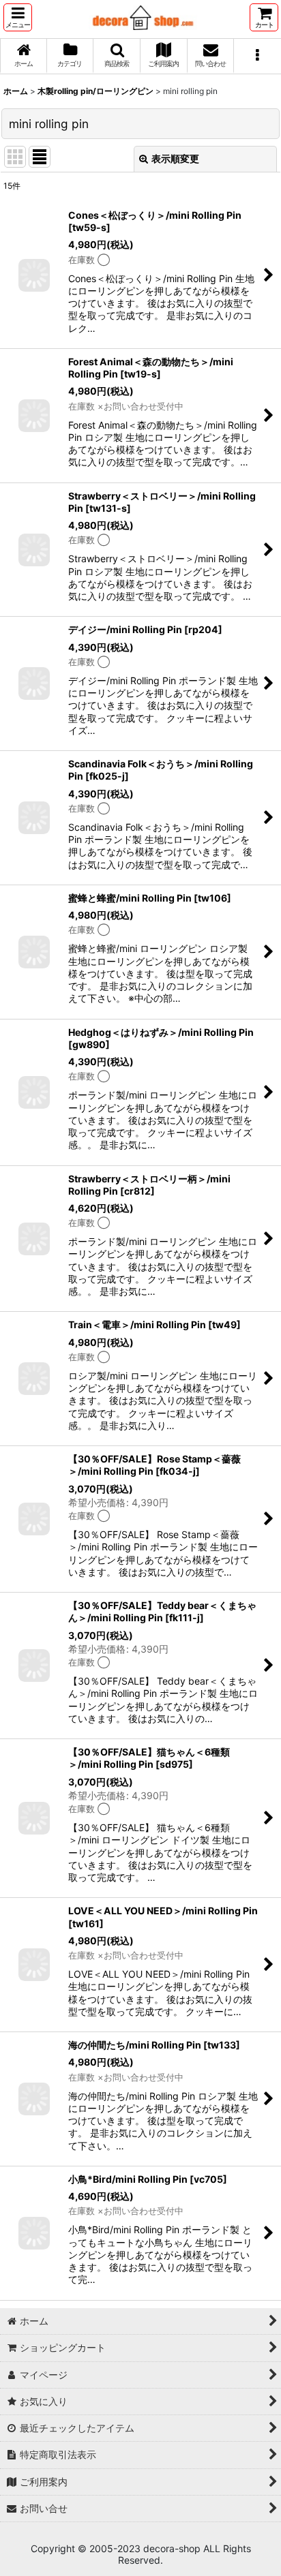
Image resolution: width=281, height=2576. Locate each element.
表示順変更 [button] (175, 158)
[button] (18, 17)
